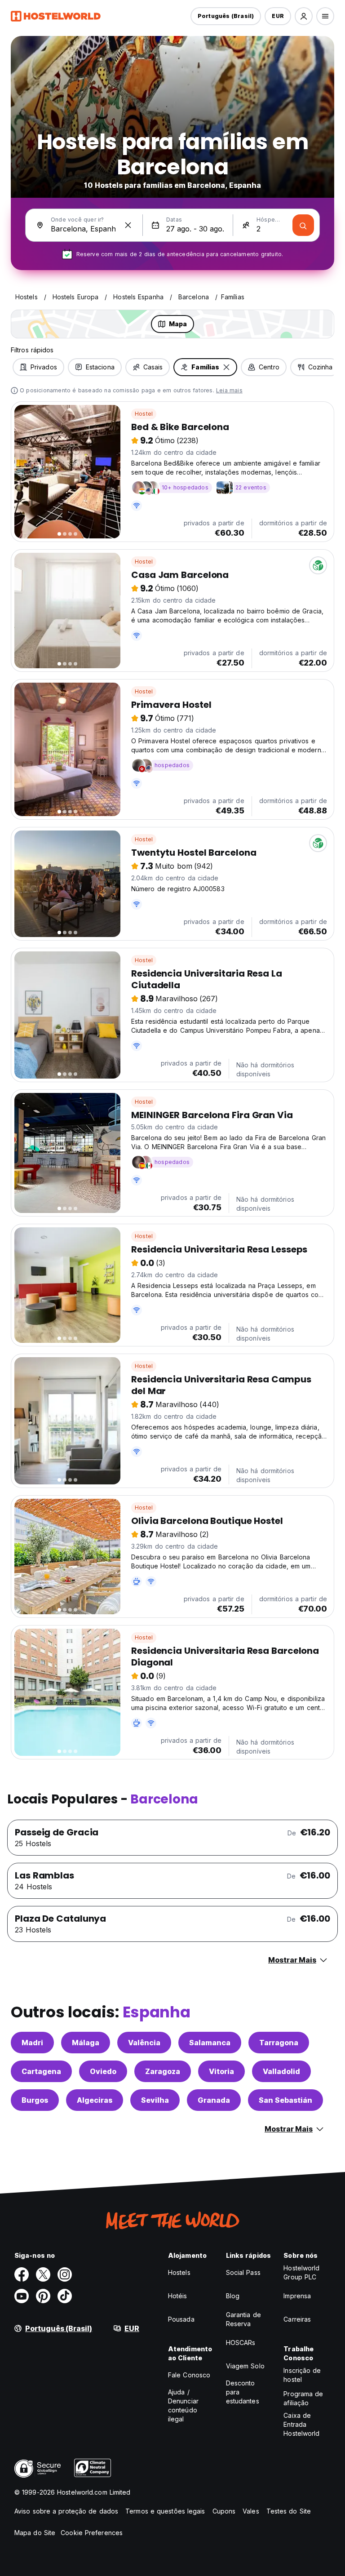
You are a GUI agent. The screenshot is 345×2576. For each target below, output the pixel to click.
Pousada (181, 2319)
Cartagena (41, 2071)
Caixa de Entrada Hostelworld (301, 2424)
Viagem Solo (245, 2366)
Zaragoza (163, 2071)
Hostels (179, 2272)
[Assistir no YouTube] (22, 2296)
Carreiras (297, 2319)
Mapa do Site (35, 2533)
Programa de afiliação (303, 2398)
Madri (32, 2043)
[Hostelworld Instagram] (65, 2274)
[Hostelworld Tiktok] (65, 2296)
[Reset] (128, 225)
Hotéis (178, 2296)
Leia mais (229, 390)
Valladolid (281, 2071)
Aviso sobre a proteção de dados (66, 2511)
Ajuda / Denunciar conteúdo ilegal (183, 2405)
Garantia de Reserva (243, 2319)
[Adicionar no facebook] (22, 2274)
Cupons (224, 2511)
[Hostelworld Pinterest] (43, 2296)
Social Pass (243, 2272)
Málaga (86, 2043)
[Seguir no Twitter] (43, 2274)
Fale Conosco (189, 2375)
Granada (214, 2100)
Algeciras (95, 2100)
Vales (251, 2511)
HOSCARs (241, 2343)
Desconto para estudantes (243, 2392)
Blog (233, 2296)
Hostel (144, 414)
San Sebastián (285, 2100)
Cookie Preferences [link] (92, 2533)
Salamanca (210, 2043)
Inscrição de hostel (302, 2375)
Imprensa (297, 2296)
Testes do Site (289, 2511)
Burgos (35, 2100)
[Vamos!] (303, 225)
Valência (144, 2043)
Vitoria (221, 2071)
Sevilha (155, 2100)
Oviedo (103, 2071)
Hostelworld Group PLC (301, 2272)
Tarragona (279, 2043)
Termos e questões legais (165, 2511)
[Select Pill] (304, 16)
